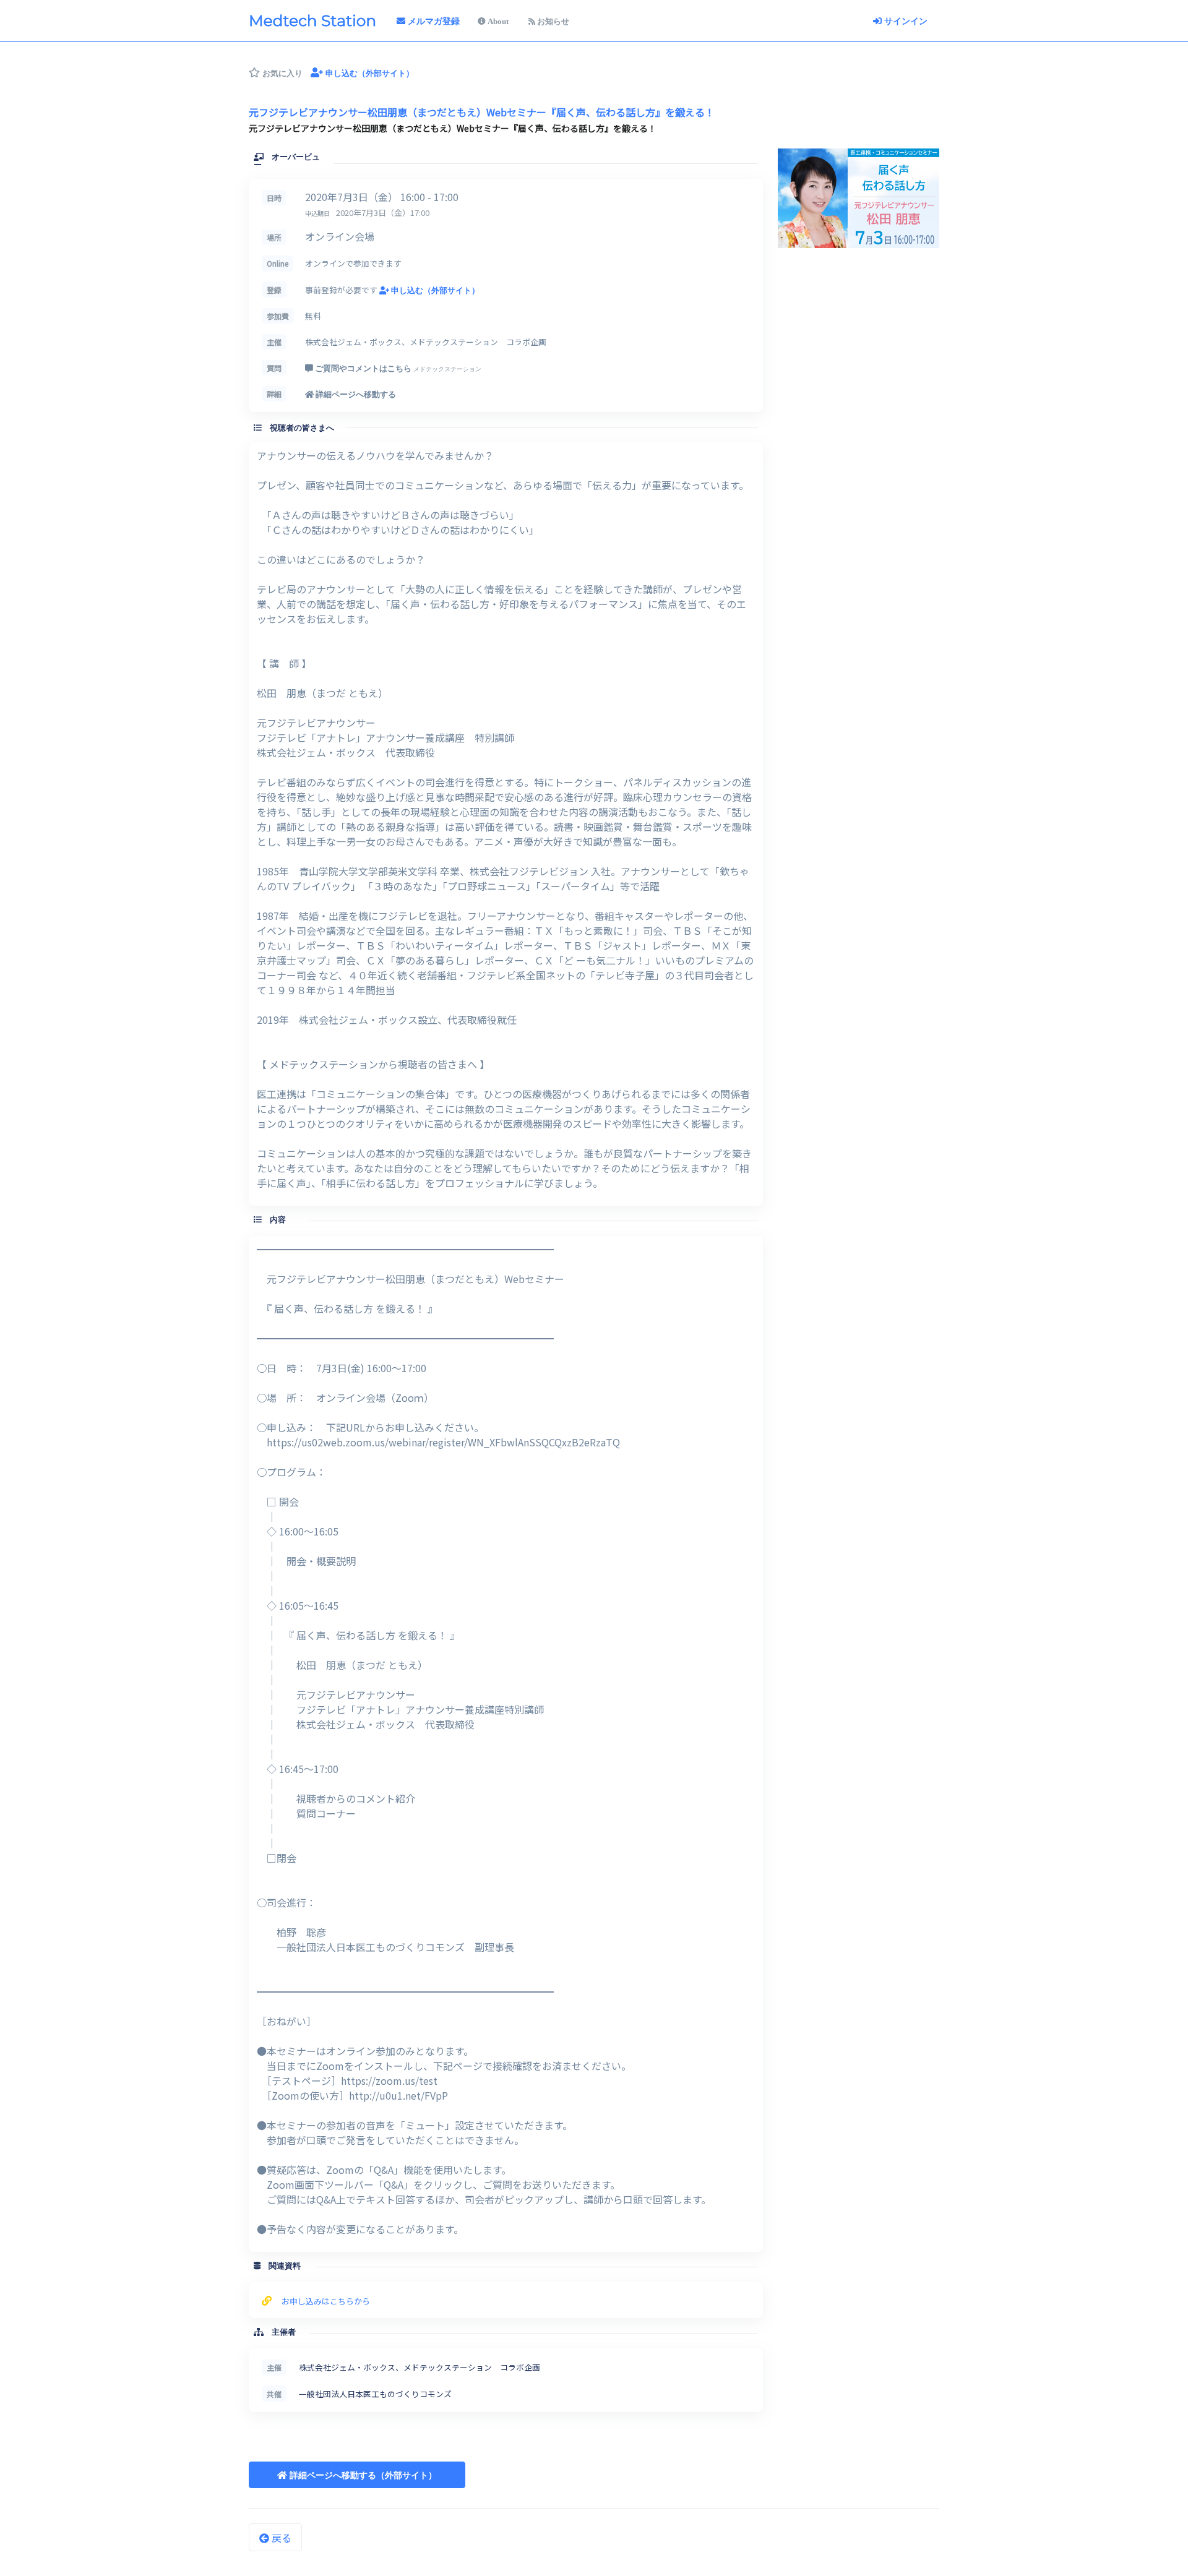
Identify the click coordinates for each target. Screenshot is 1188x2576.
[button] (357, 2475)
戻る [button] (280, 2538)
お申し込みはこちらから (326, 2301)
